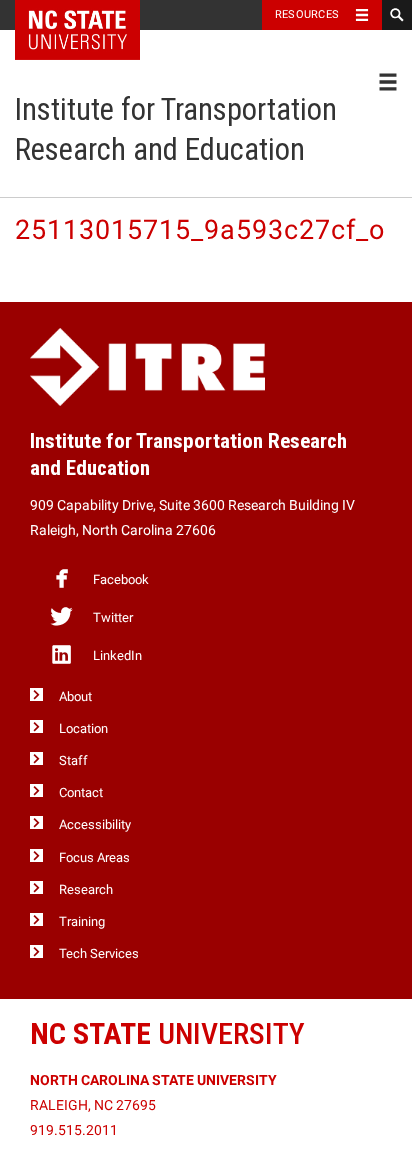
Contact (81, 792)
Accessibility (95, 824)
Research (86, 889)
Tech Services (99, 953)
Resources (307, 14)
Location (83, 728)
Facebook (121, 579)
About (75, 696)
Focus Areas (94, 857)
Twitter (113, 617)
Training (82, 921)
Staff (73, 760)
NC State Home (90, 15)
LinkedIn (117, 655)
